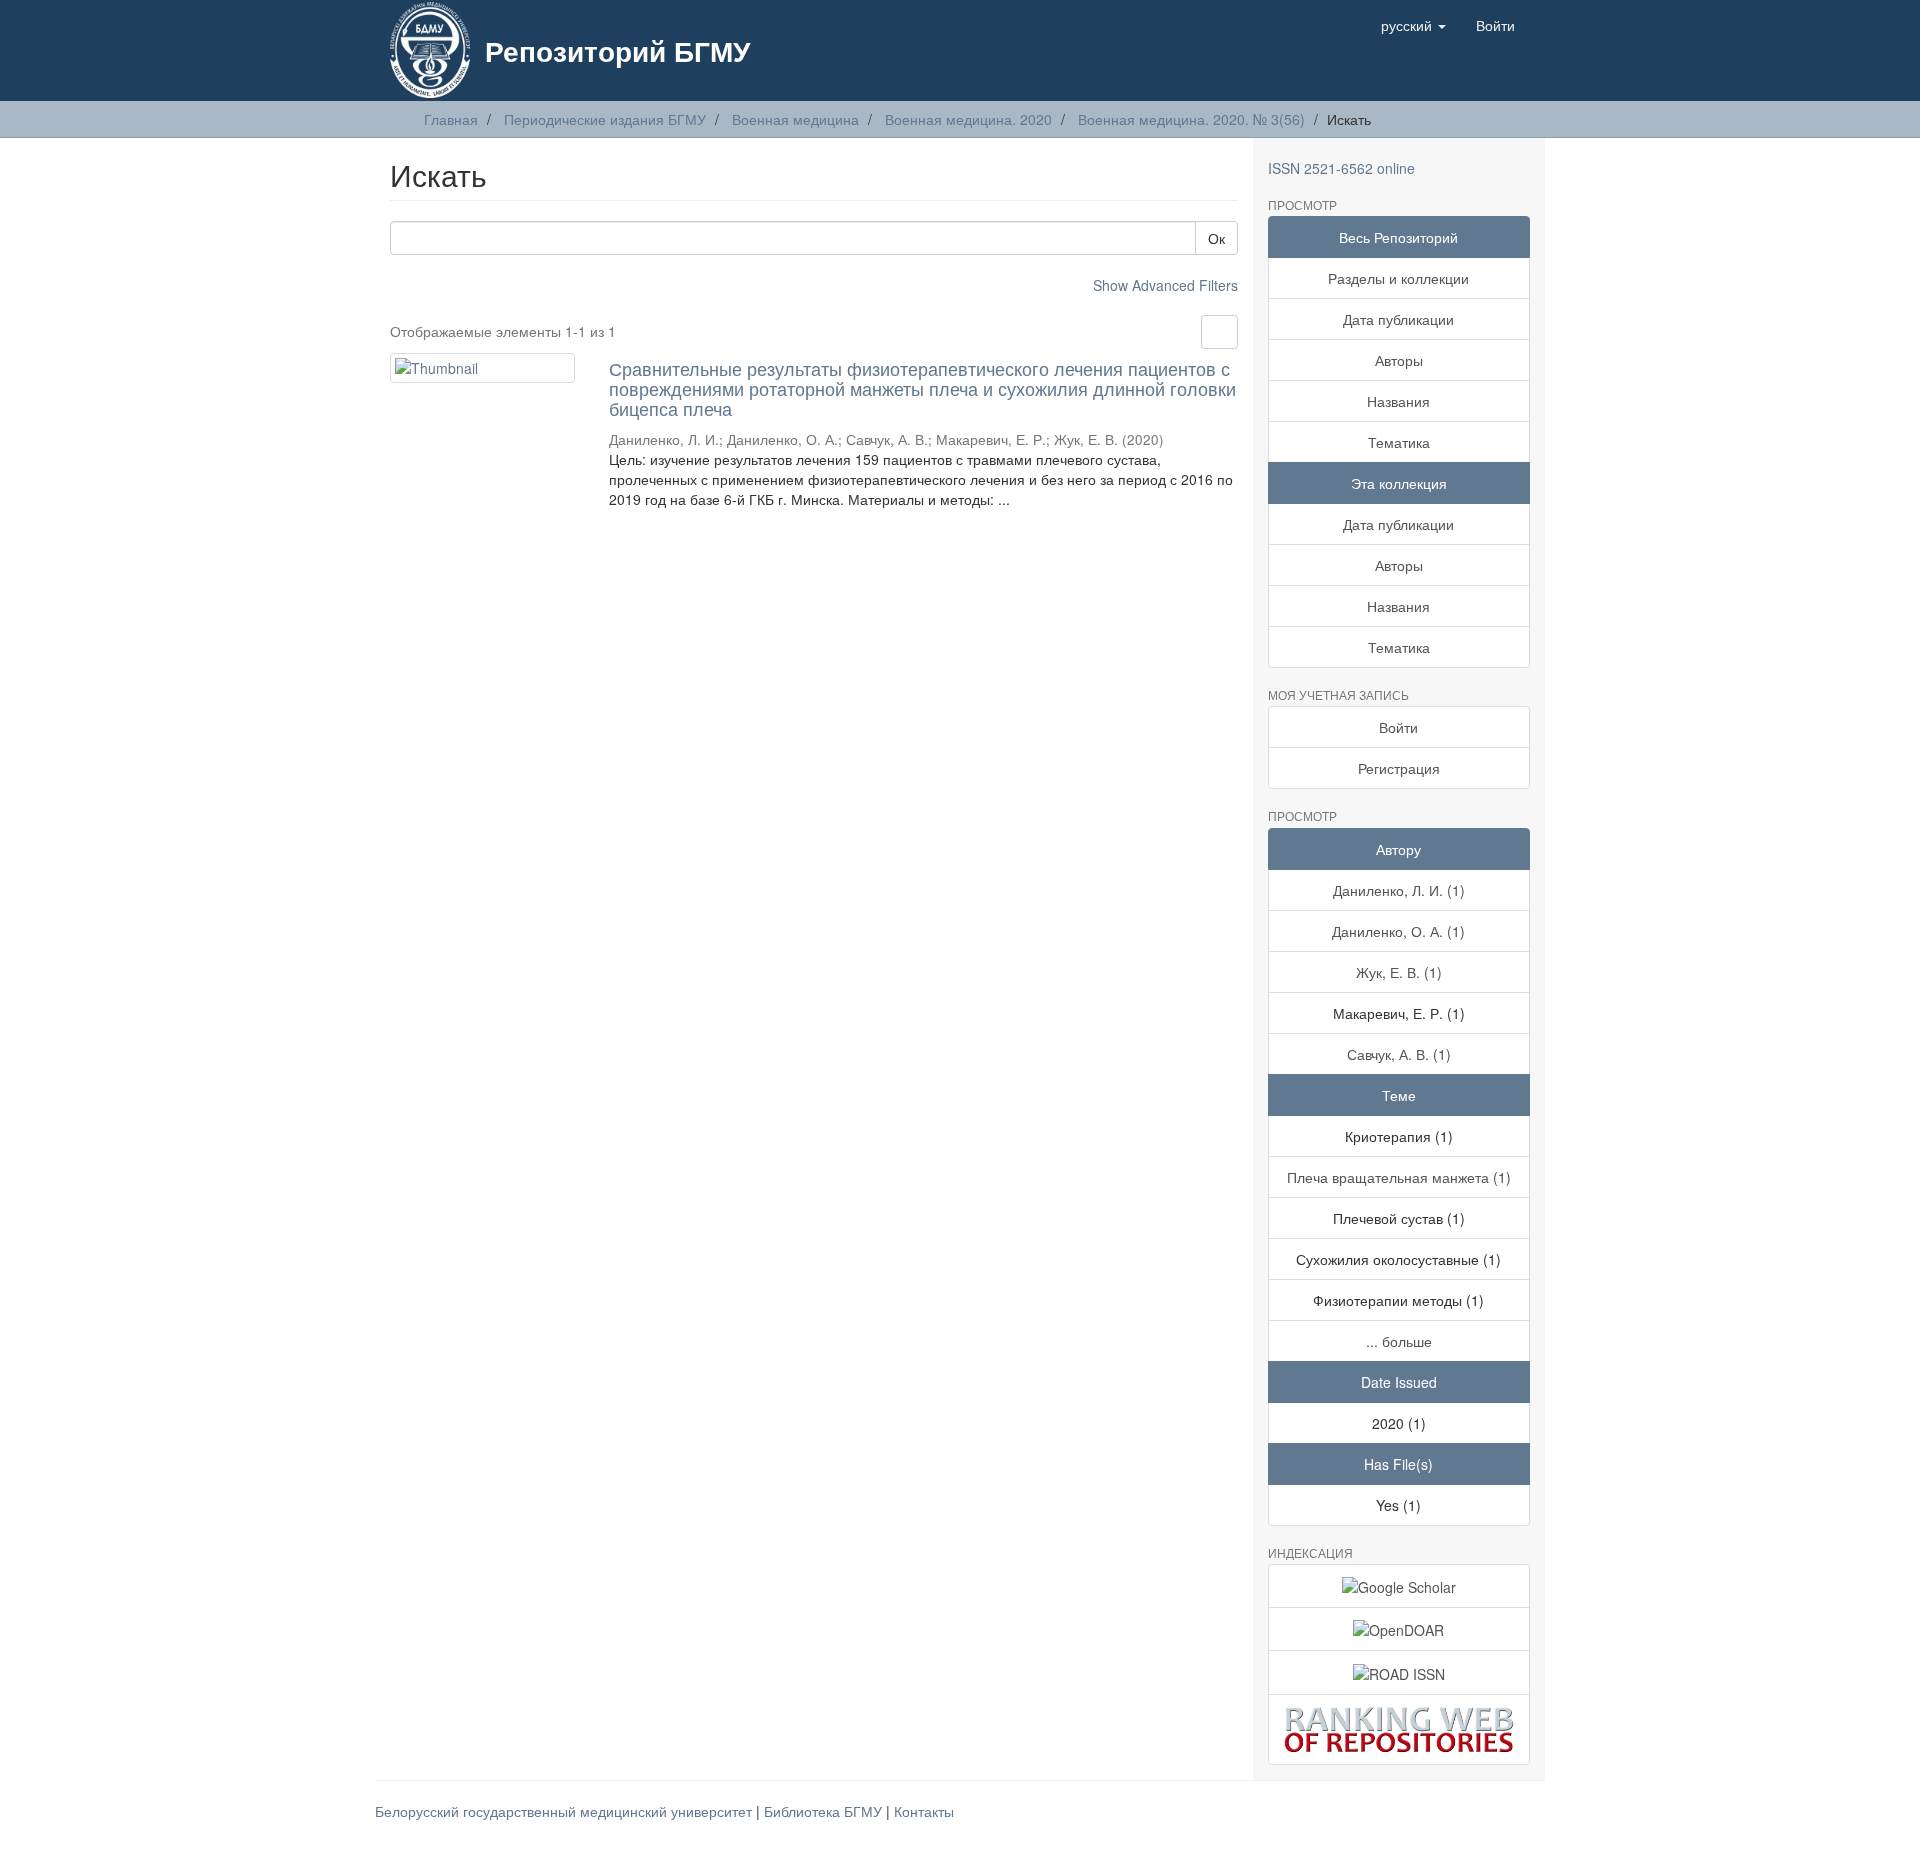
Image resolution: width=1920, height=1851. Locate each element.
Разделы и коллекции (1398, 278)
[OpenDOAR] (1399, 1629)
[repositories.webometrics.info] (1399, 1729)
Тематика (1399, 442)
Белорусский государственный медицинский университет (565, 1811)
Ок (1216, 238)
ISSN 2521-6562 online (1341, 168)
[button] (1413, 25)
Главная (451, 119)
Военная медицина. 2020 (968, 119)
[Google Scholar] (1399, 1586)
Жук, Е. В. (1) (1399, 972)
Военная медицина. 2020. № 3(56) (1191, 119)
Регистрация (1399, 768)
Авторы (1399, 360)
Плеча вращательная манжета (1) (1399, 1177)
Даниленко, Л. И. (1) (1399, 890)
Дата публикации (1398, 319)
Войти (1398, 727)
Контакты (924, 1811)
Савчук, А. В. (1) (1399, 1054)
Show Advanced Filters (1165, 285)
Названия (1398, 401)
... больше (1399, 1341)
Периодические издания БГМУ (605, 119)
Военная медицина (795, 119)
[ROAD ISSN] (1399, 1672)
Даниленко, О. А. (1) (1398, 931)
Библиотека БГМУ (825, 1811)
